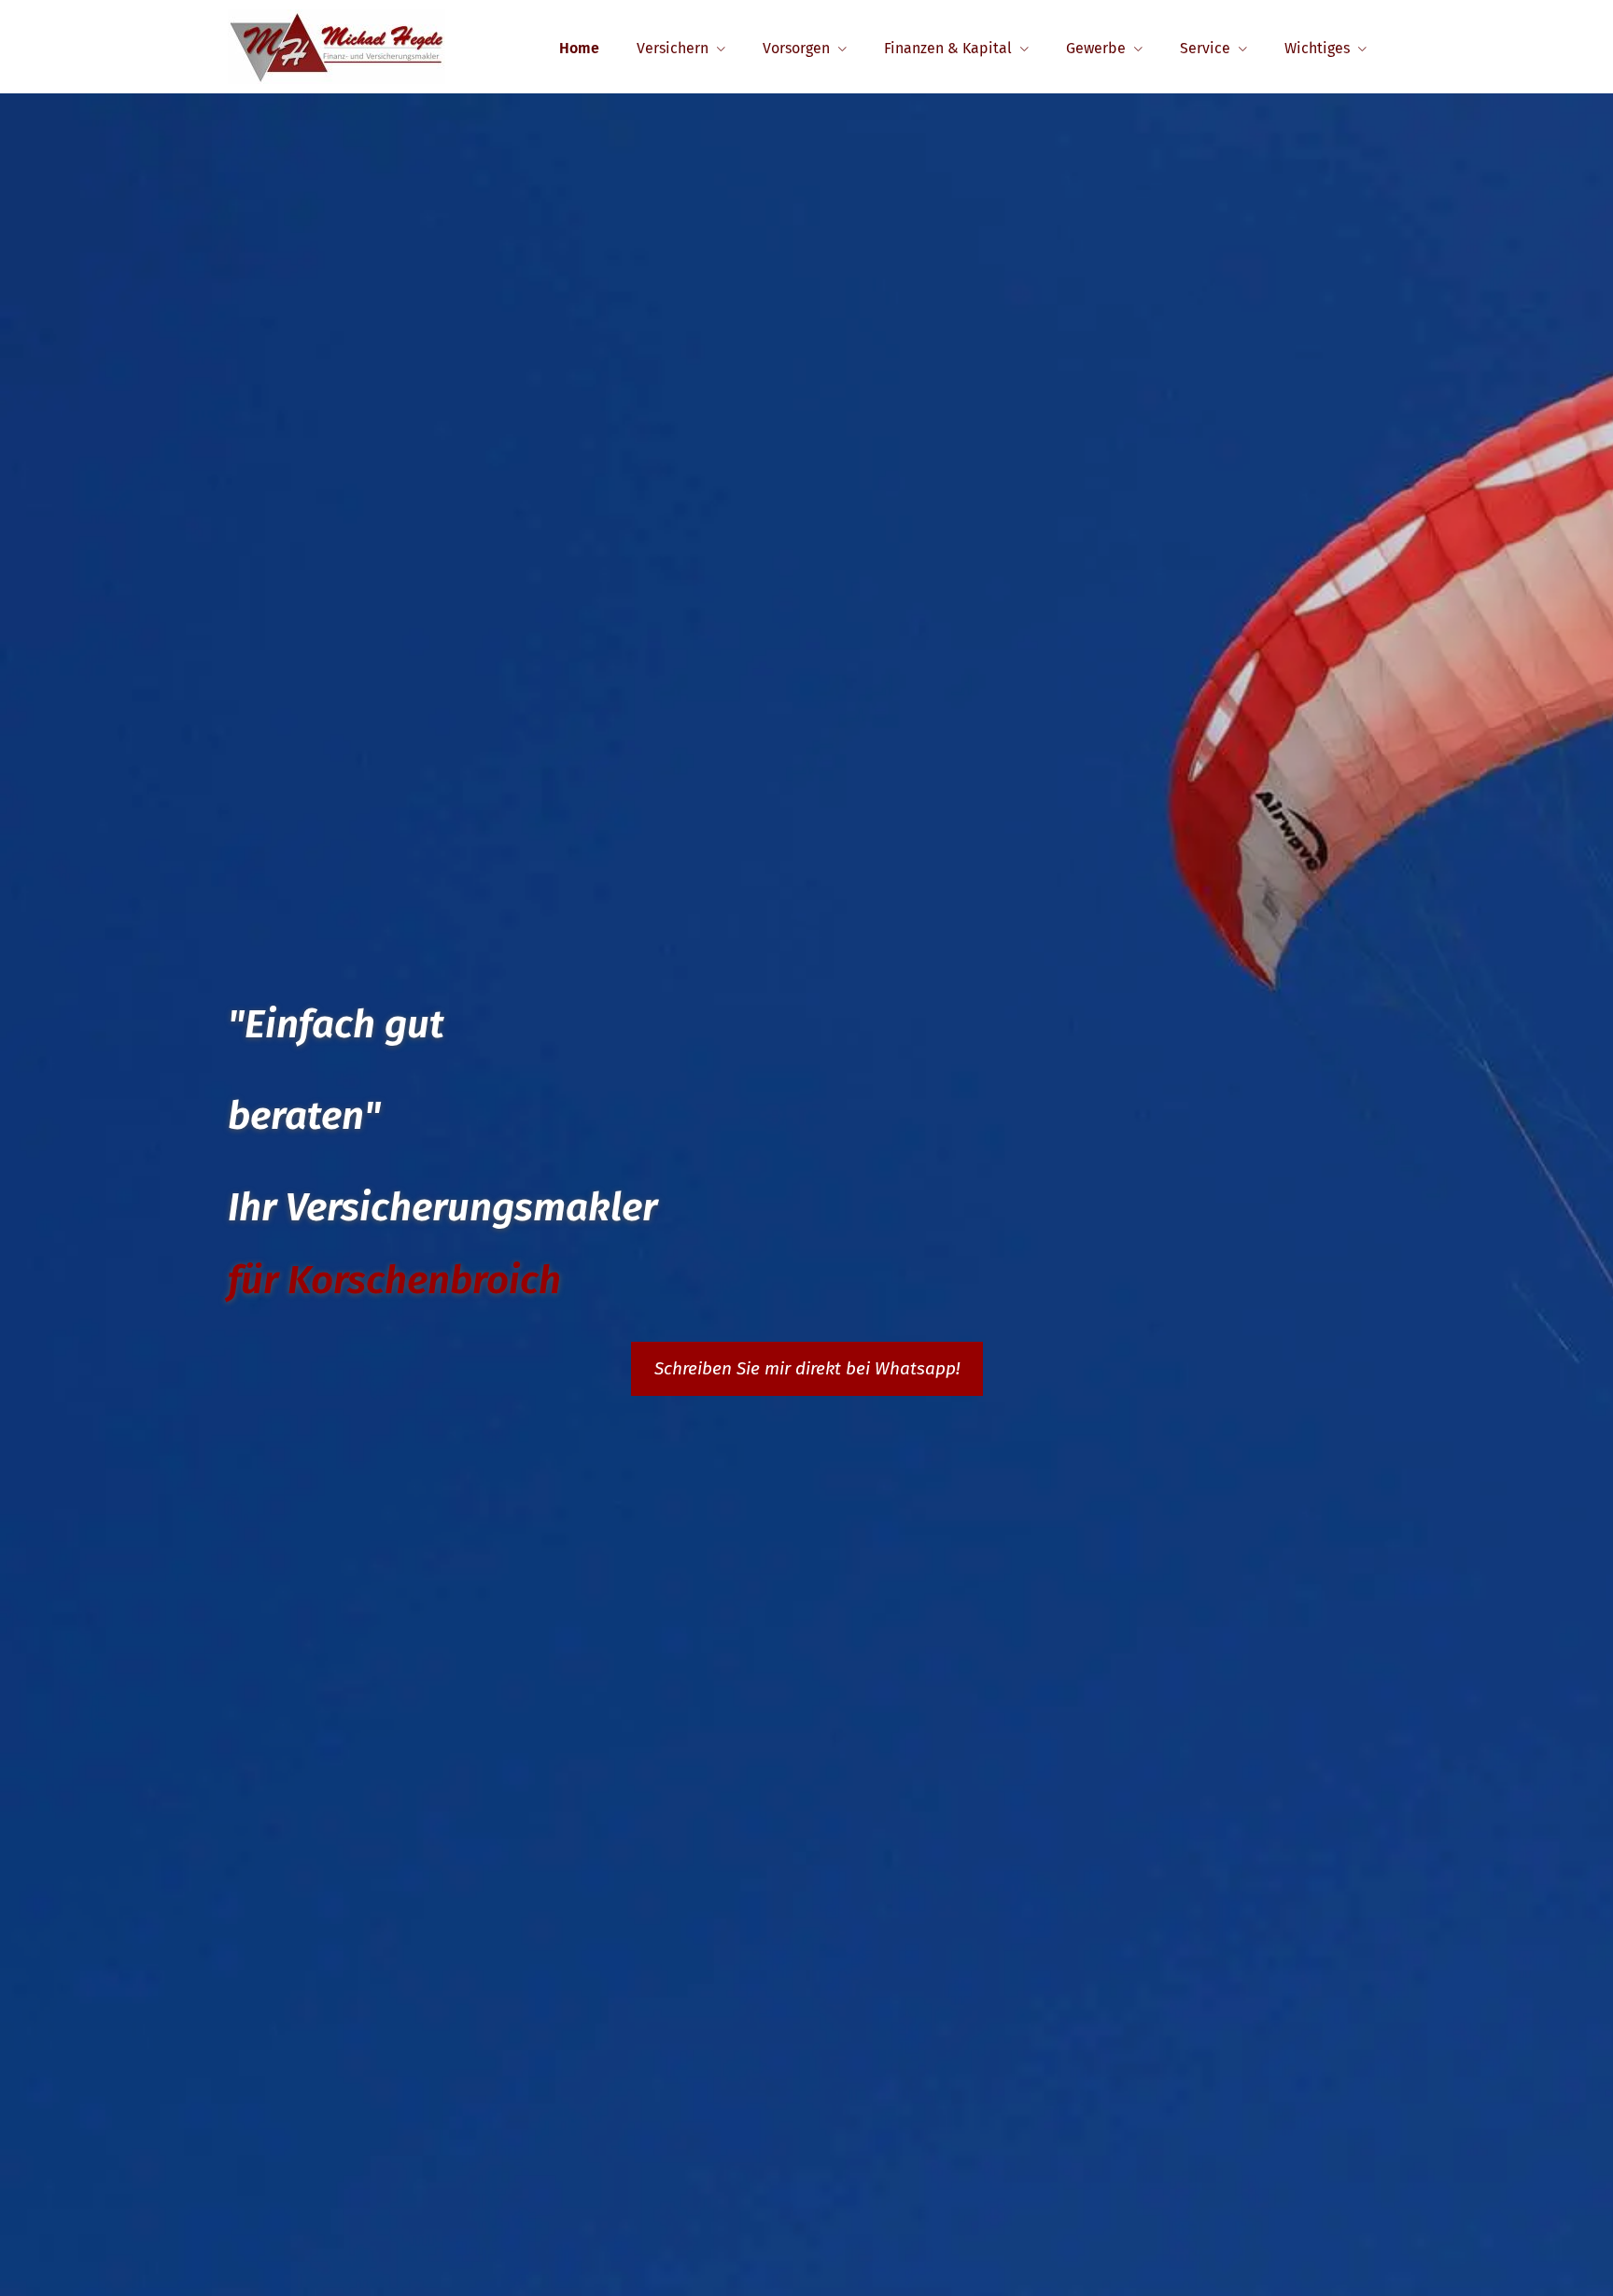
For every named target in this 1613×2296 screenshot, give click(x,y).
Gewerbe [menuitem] (1096, 48)
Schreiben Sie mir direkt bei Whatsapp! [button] (807, 1368)
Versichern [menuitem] (673, 48)
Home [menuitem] (579, 48)
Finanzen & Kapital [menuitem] (948, 48)
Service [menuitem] (1205, 48)
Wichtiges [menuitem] (1317, 48)
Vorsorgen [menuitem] (796, 48)
